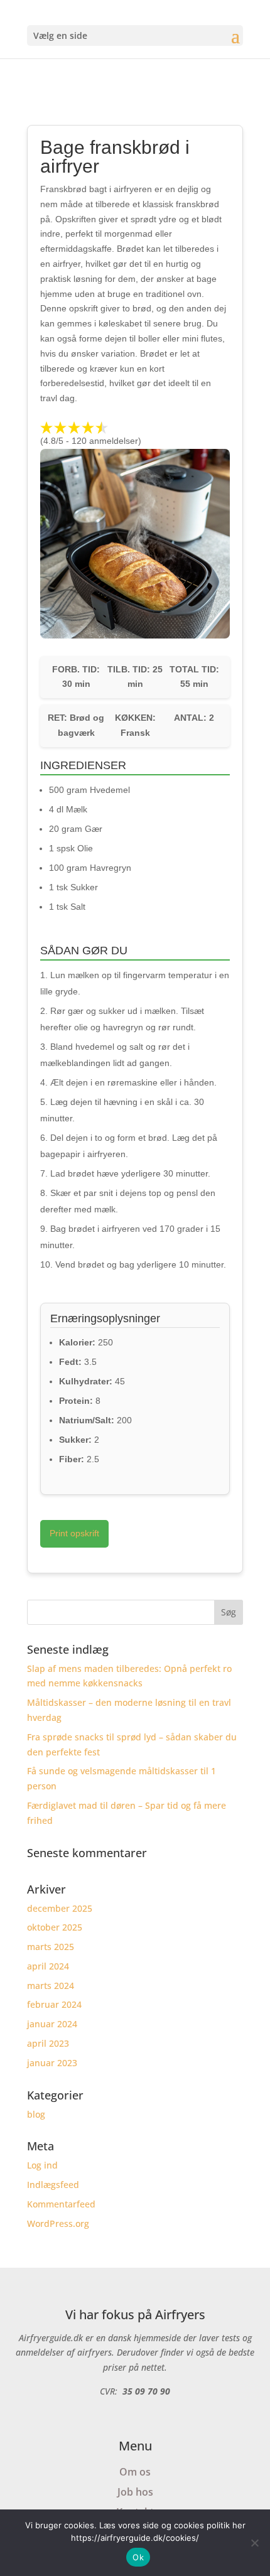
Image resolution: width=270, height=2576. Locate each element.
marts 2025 (51, 1947)
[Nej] (254, 2543)
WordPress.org (58, 2223)
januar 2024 (52, 2024)
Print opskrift (74, 1533)
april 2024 (48, 1966)
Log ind (42, 2165)
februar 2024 (54, 2004)
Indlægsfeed (53, 2185)
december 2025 (60, 1908)
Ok (138, 2557)
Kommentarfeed (61, 2204)
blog (36, 2114)
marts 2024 (51, 1986)
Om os (135, 2472)
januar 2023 (52, 2063)
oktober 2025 (55, 1927)
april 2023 (48, 2043)
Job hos (135, 2492)
